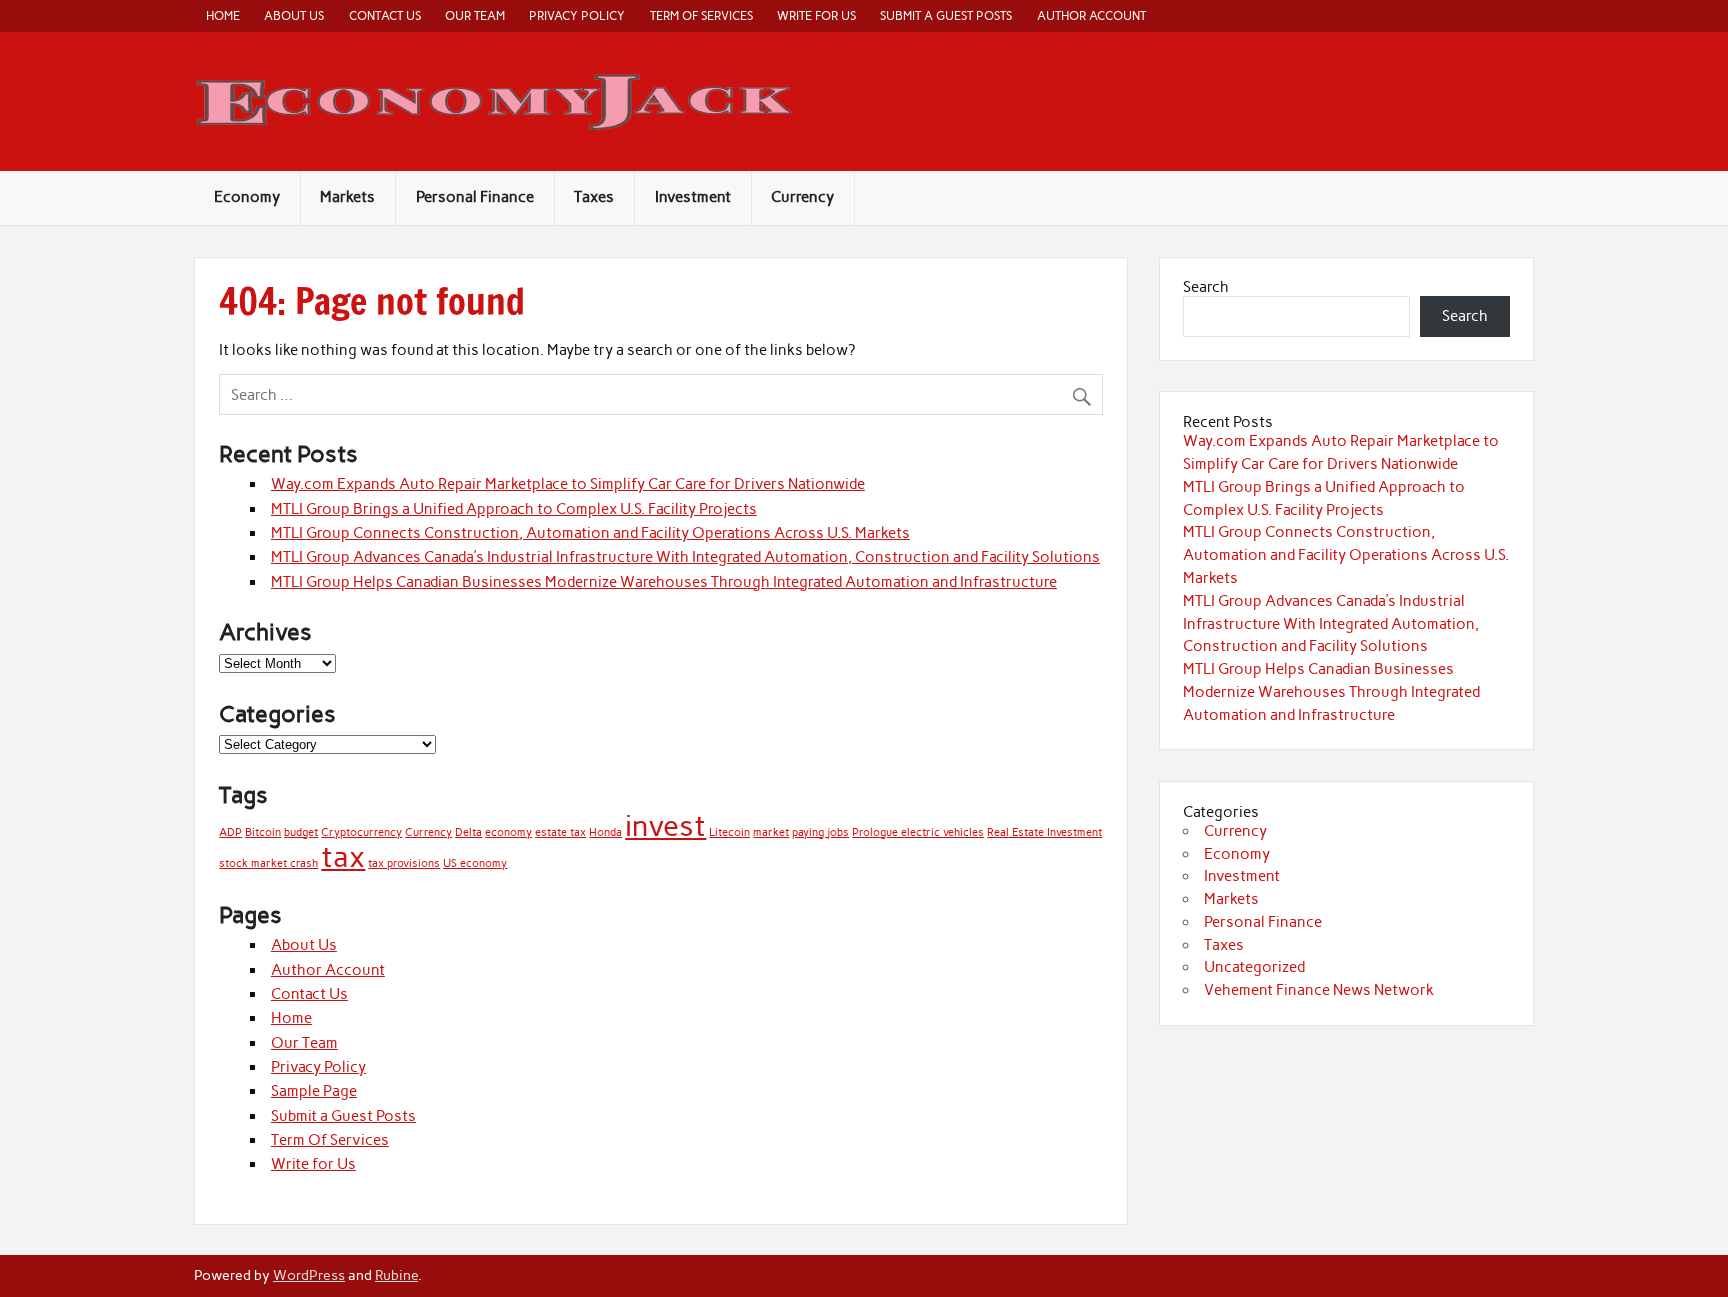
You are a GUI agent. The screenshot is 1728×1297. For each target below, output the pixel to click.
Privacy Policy (577, 15)
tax (343, 856)
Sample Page (314, 1091)
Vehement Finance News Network (1319, 990)
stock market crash (268, 863)
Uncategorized (1254, 967)
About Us (294, 15)
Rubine (396, 1275)
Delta (468, 832)
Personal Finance (475, 197)
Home (223, 15)
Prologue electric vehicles (918, 832)
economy (508, 832)
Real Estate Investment (1044, 832)
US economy (475, 863)
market (771, 832)
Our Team (475, 15)
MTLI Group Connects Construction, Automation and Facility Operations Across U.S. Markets (590, 533)
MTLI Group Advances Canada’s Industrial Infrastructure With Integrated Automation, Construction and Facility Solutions (685, 557)
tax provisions (404, 863)
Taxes (594, 197)
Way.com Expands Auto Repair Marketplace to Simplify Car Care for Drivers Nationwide (568, 484)
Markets (347, 197)
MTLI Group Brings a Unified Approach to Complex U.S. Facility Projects (514, 509)
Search (1206, 287)
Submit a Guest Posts (946, 15)
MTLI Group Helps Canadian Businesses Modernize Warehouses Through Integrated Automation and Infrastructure (664, 582)
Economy (247, 197)
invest (665, 825)
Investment (693, 197)
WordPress (309, 1275)
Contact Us (385, 15)
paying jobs (820, 832)
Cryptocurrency (361, 832)
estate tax (560, 832)
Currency (802, 197)
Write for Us (816, 15)
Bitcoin (263, 832)
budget (301, 832)
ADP (230, 832)
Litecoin (729, 832)
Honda (605, 832)
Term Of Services (701, 15)
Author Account (1091, 15)
